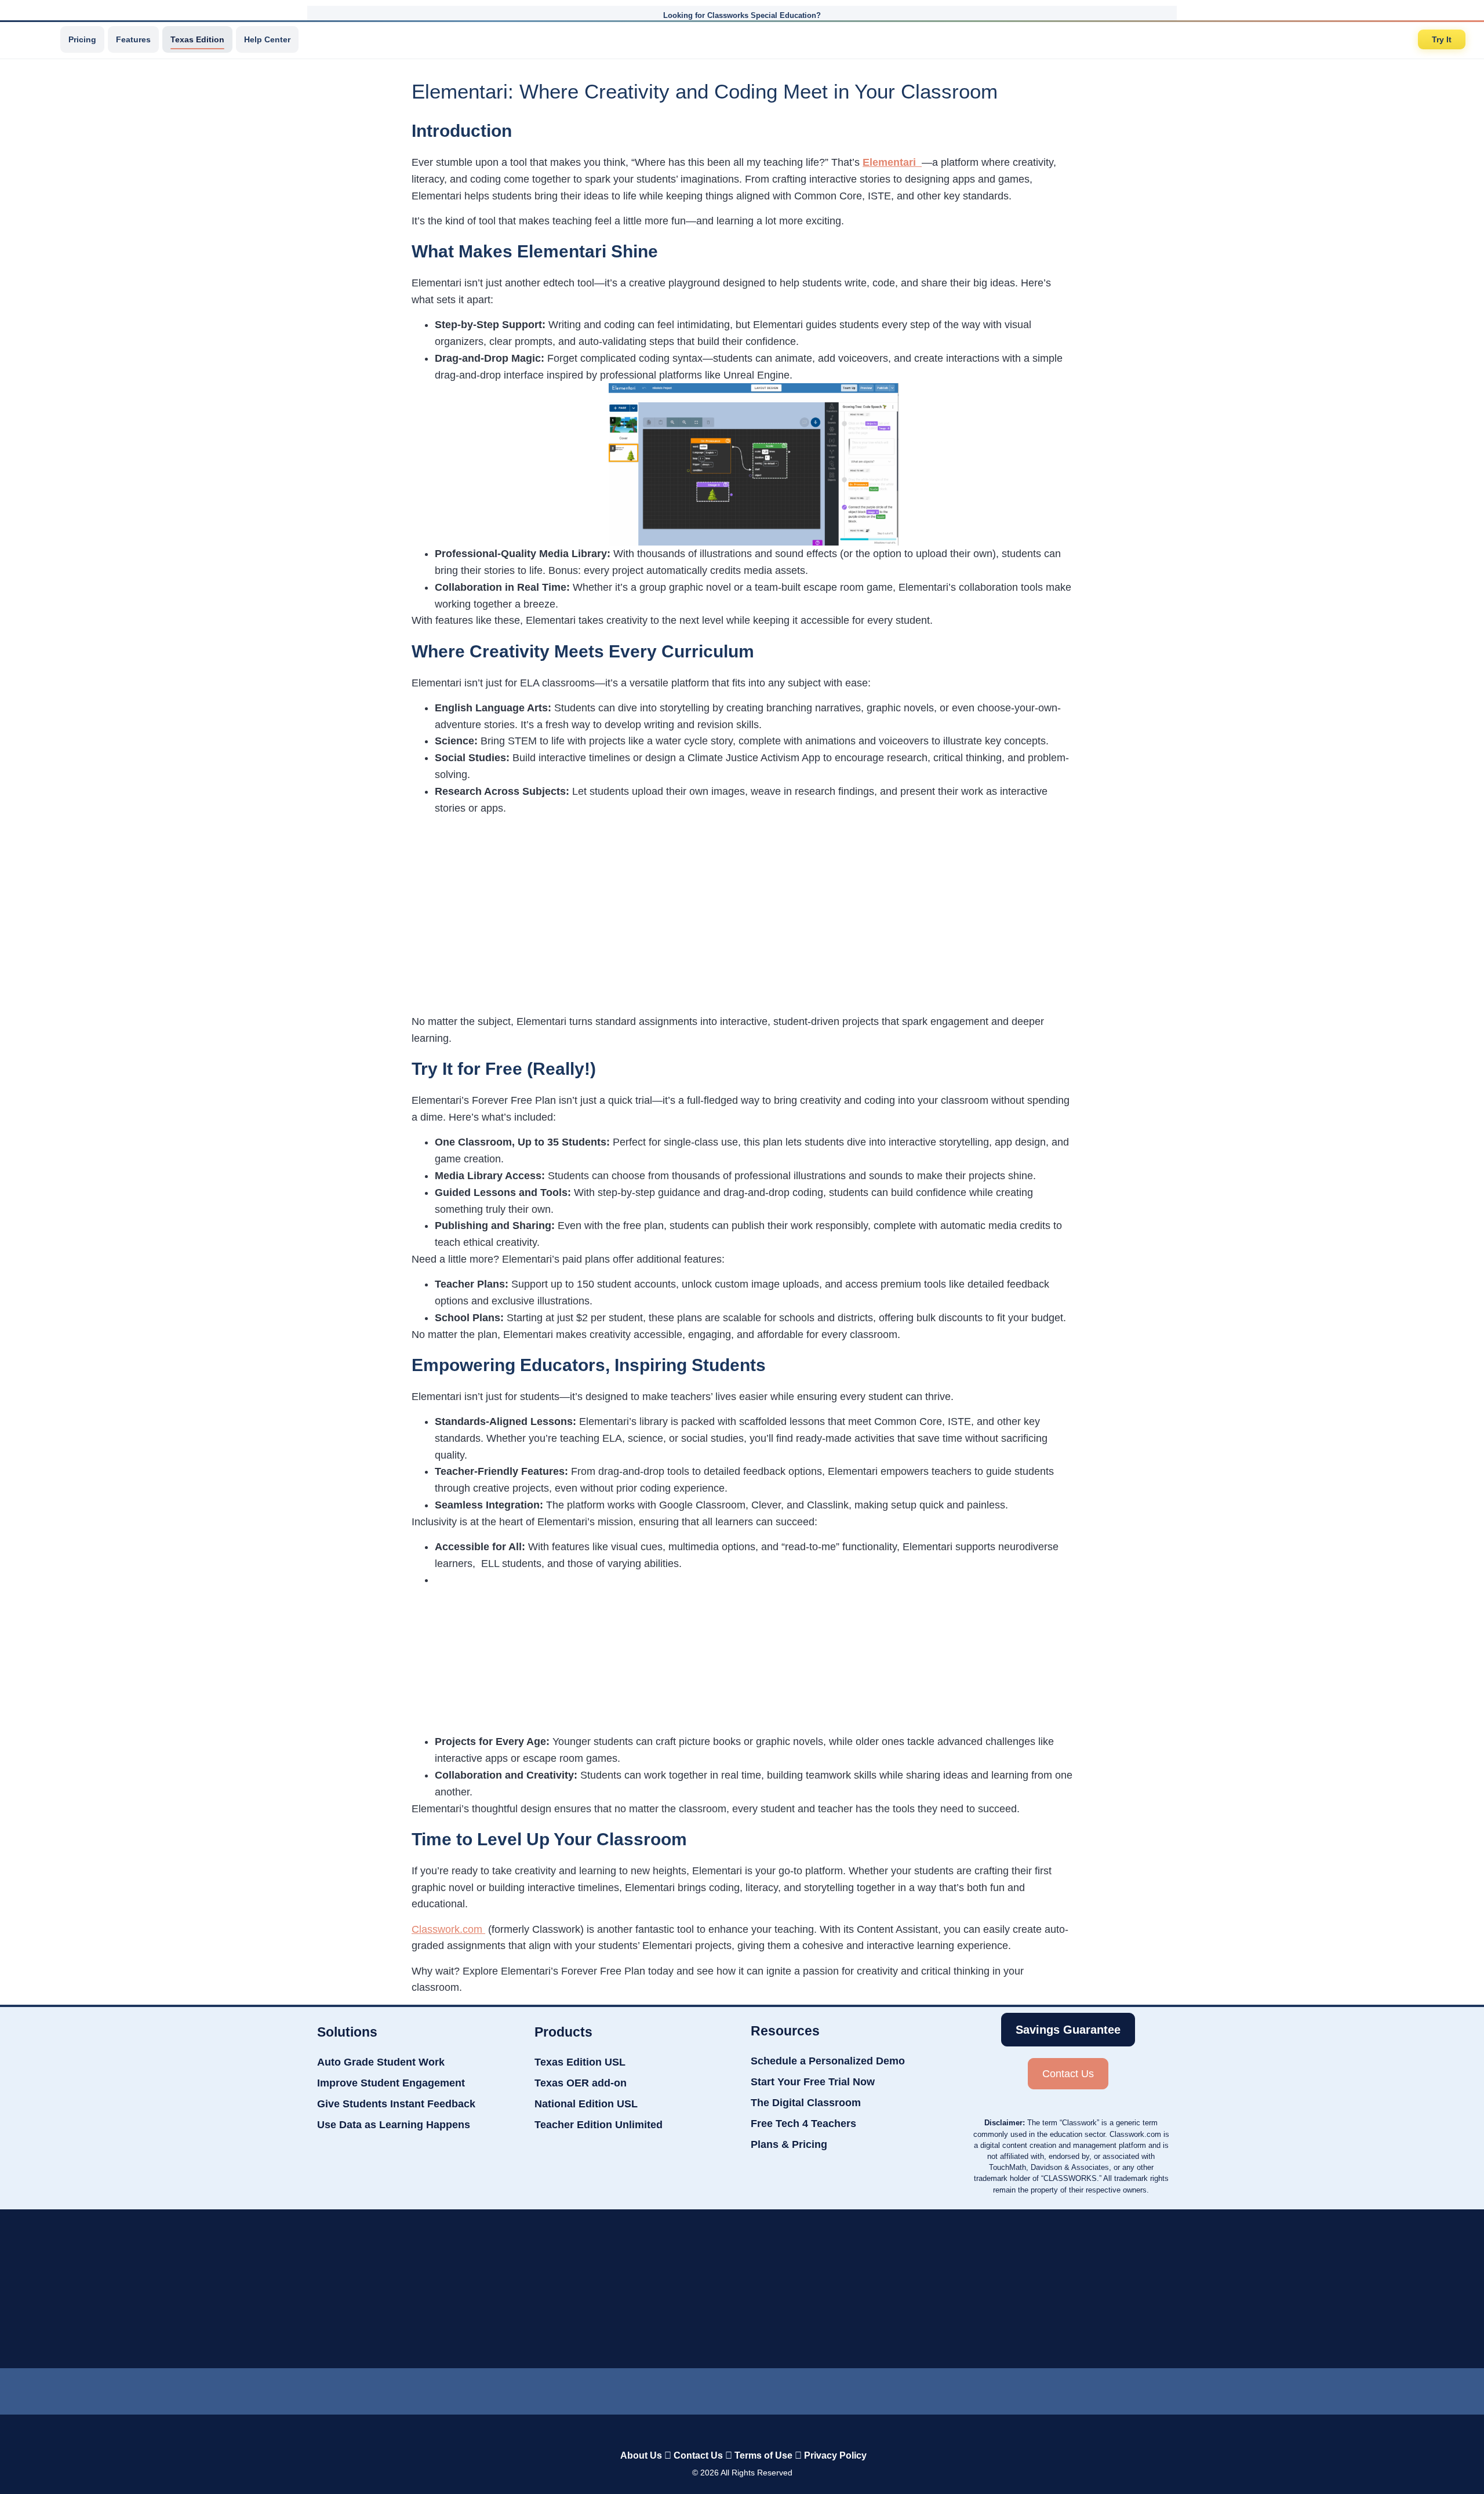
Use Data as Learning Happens (394, 2125)
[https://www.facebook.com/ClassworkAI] (741, 2388)
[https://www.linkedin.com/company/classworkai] (649, 2388)
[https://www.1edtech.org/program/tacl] (459, 2289)
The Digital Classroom (806, 2103)
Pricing (82, 39)
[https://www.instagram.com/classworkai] (788, 2388)
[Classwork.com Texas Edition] (34, 39)
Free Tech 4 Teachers (803, 2124)
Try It (1442, 39)
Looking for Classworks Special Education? (742, 15)
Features (133, 39)
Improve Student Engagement (391, 2083)
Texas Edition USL (580, 2062)
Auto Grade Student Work (381, 2062)
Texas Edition (197, 39)
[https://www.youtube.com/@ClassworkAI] (835, 2388)
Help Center (267, 39)
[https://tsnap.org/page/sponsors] (1039, 2289)
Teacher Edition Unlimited (599, 2125)
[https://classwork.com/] (730, 2431)
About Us (641, 2455)
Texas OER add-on (581, 2083)
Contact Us (698, 2455)
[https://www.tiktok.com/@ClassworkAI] (695, 2389)
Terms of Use (763, 2455)
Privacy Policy (835, 2455)
